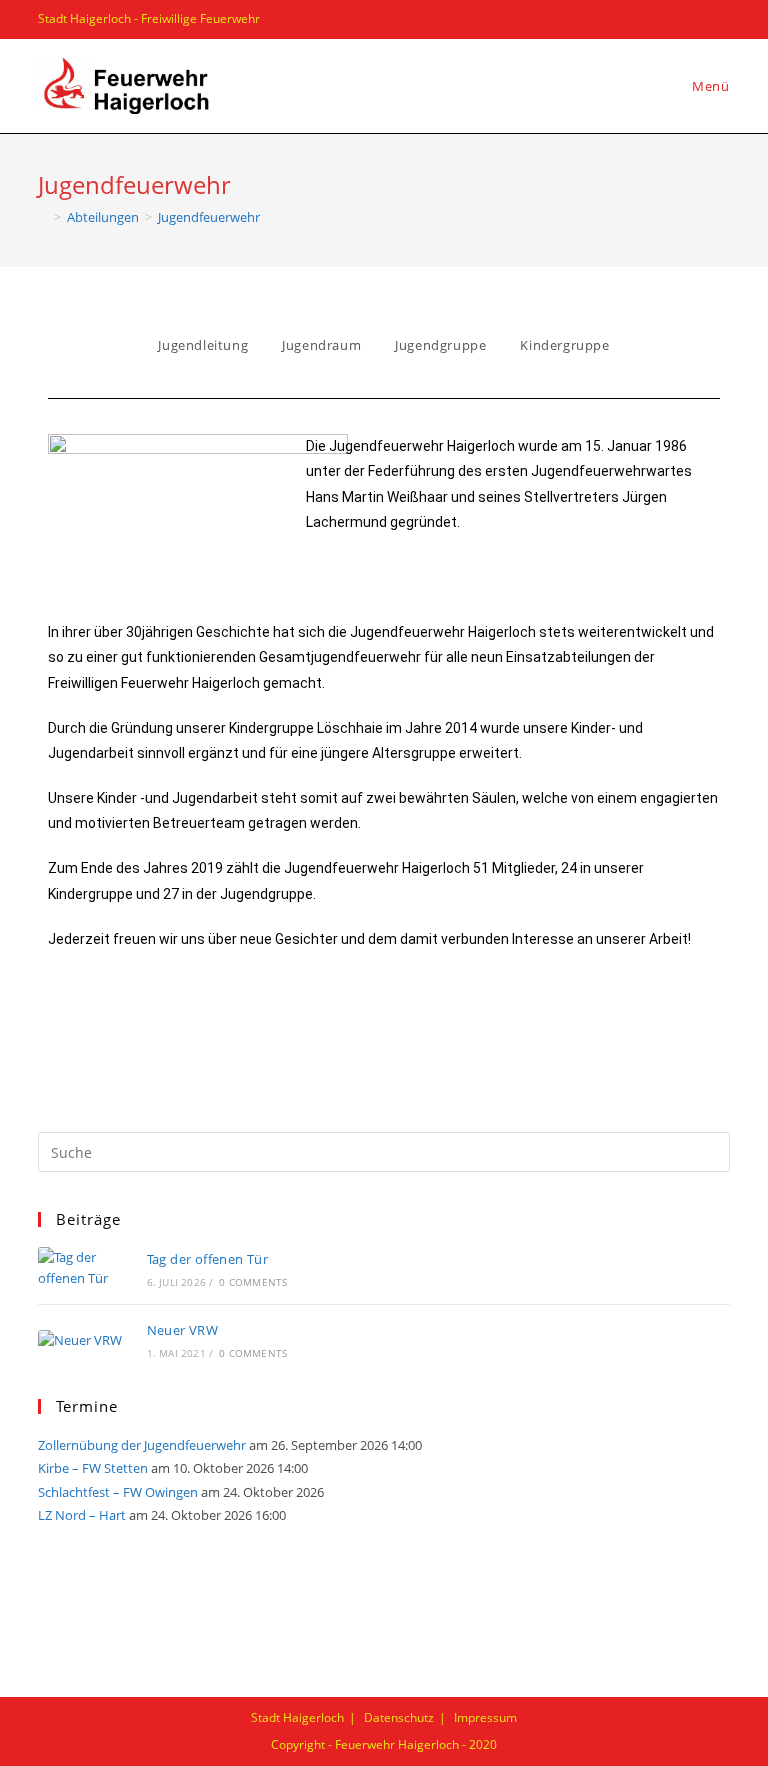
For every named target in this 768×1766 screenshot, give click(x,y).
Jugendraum (321, 345)
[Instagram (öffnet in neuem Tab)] (694, 19)
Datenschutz (399, 1717)
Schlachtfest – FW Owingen (118, 1492)
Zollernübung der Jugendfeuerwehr (142, 1445)
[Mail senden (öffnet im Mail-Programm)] (719, 19)
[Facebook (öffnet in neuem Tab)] (666, 19)
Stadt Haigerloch (297, 1717)
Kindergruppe (564, 345)
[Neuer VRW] (81, 1339)
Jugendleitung (203, 345)
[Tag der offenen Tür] (81, 1268)
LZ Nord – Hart (82, 1515)
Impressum (485, 1717)
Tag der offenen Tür (208, 1259)
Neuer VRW (183, 1330)
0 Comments (253, 1282)
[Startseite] (43, 217)
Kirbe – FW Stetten (93, 1468)
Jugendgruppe (440, 345)
